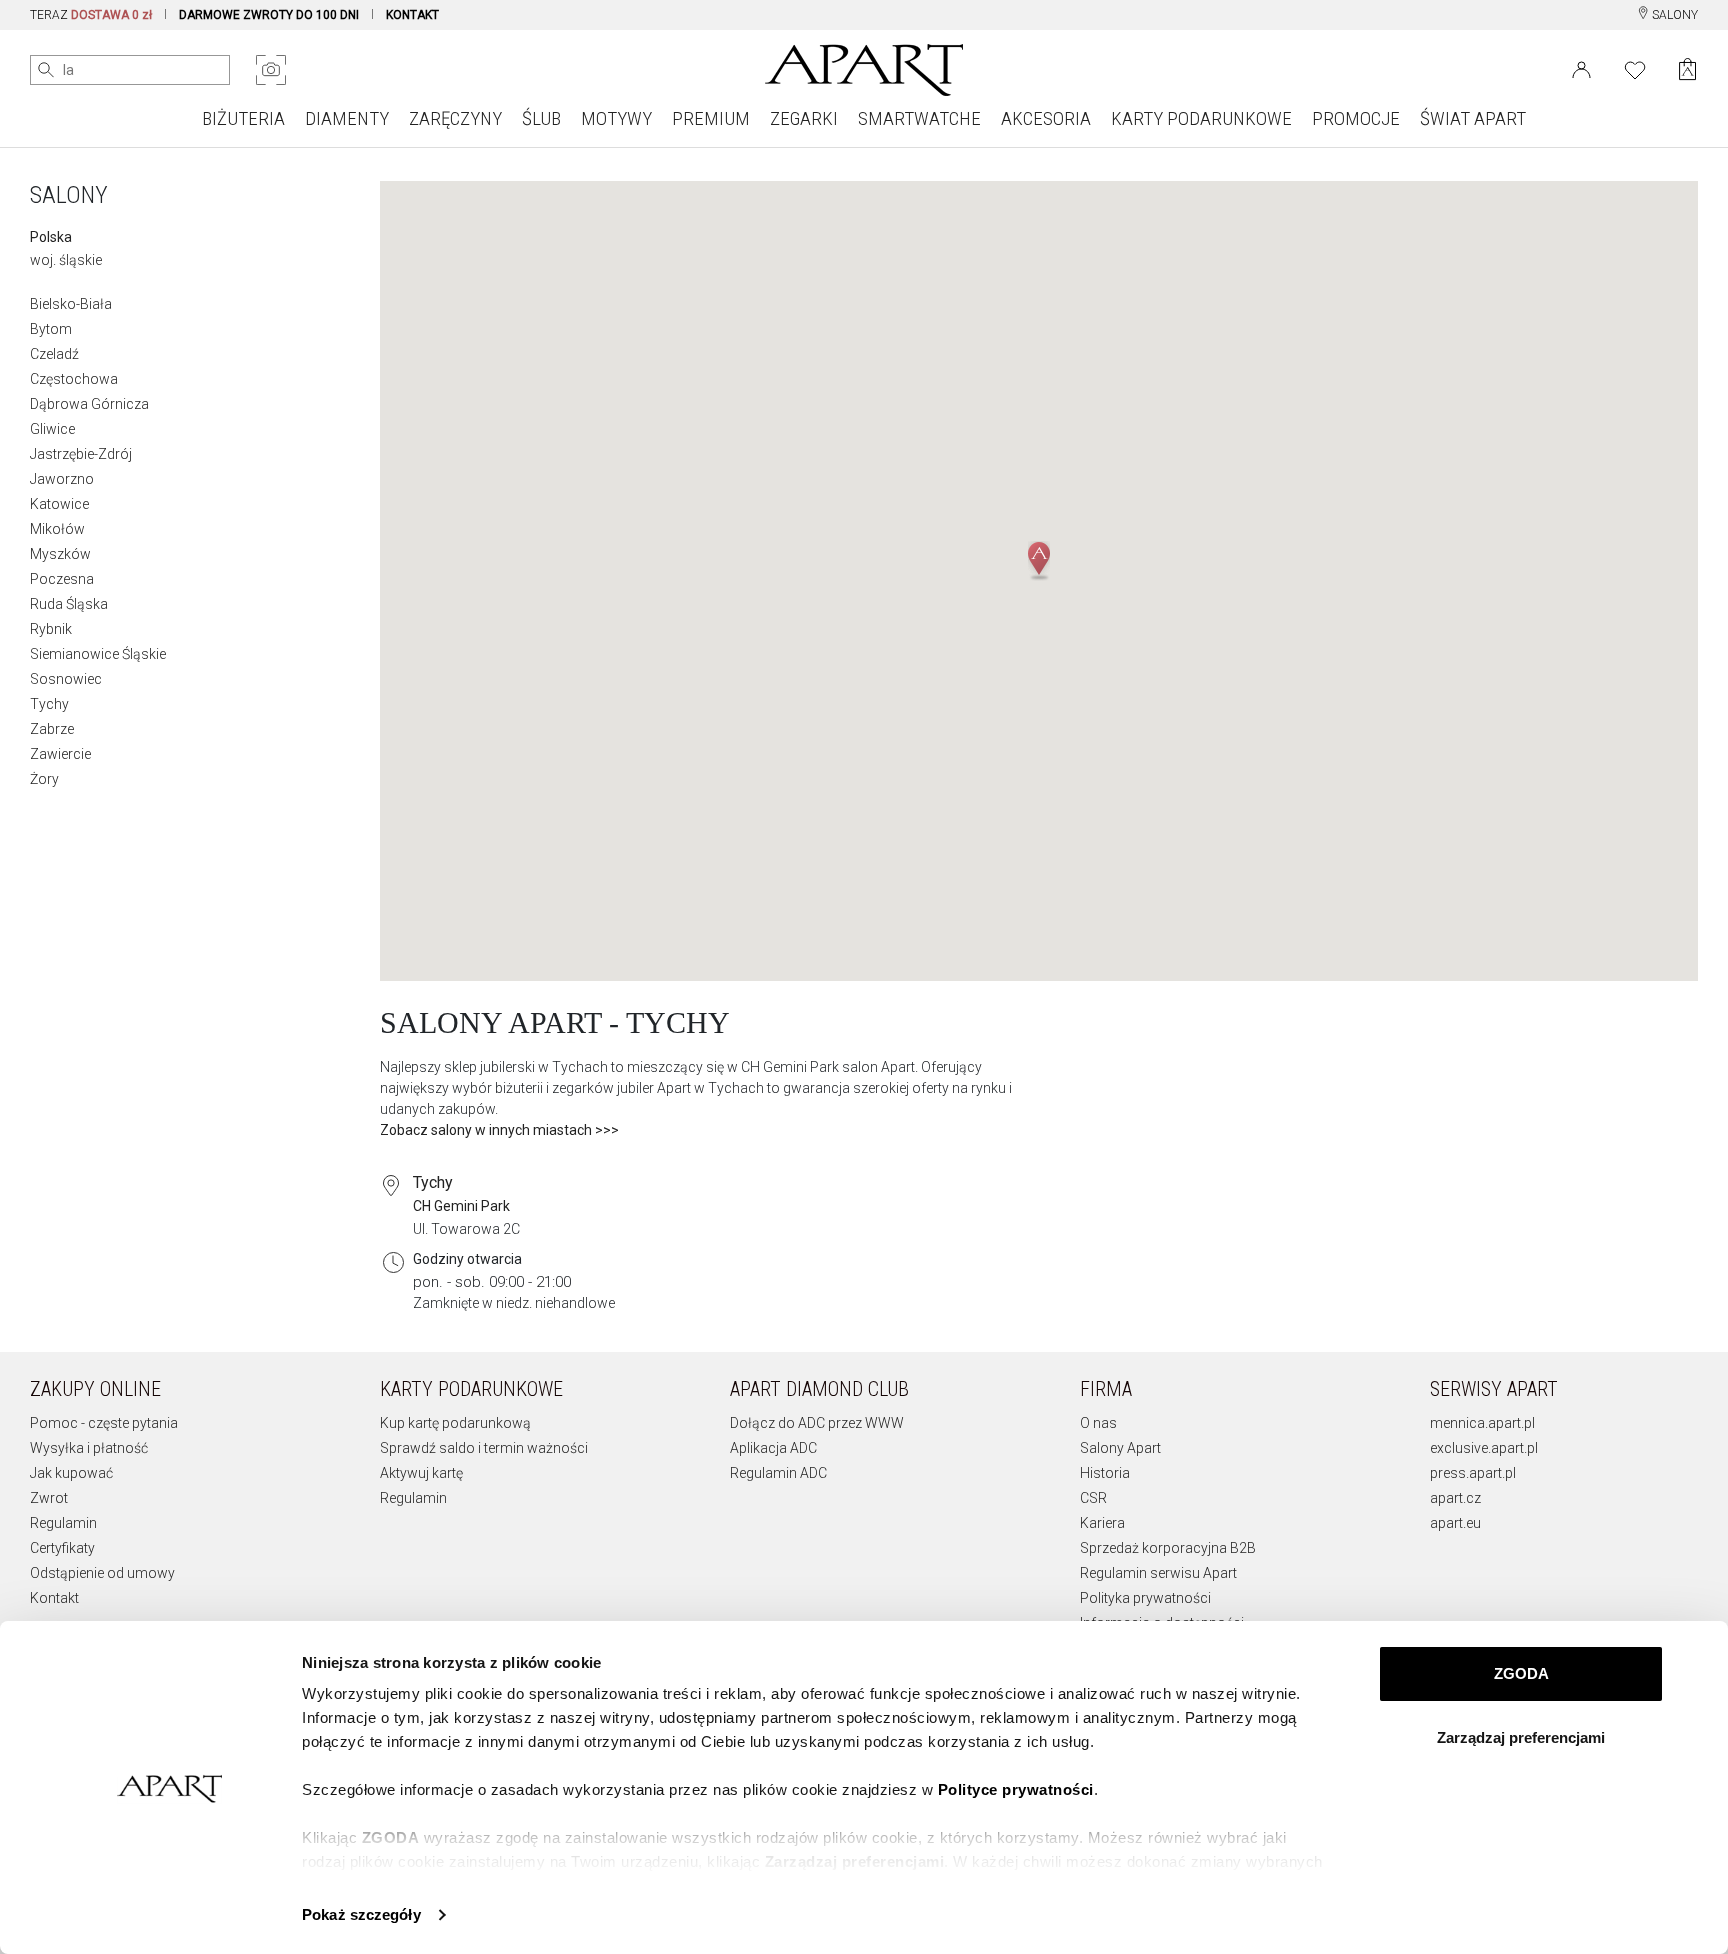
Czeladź (54, 354)
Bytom (51, 329)
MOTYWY (616, 118)
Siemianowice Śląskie (98, 654)
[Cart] (1687, 69)
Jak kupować (71, 1473)
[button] (1039, 561)
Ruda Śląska (69, 604)
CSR (1093, 1498)
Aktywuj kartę (421, 1473)
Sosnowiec (66, 679)
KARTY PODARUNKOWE (1201, 118)
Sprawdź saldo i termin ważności (484, 1448)
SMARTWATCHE (919, 118)
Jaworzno (62, 479)
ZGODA (1521, 1673)
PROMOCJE (1356, 118)
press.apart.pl (1473, 1473)
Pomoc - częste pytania (104, 1423)
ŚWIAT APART (1473, 118)
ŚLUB (541, 118)
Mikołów (57, 529)
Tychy (49, 704)
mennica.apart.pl (1482, 1423)
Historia (1105, 1473)
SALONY (1673, 15)
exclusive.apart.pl (1484, 1448)
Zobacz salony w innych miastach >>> (499, 1130)
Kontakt (54, 1598)
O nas (1098, 1423)
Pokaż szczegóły (361, 1914)
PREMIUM (711, 118)
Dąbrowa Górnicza (89, 404)
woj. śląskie (66, 260)
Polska (51, 237)
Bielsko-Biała (71, 304)
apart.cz (1455, 1498)
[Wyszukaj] (46, 70)
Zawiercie (60, 754)
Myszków (60, 554)
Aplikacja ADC (773, 1448)
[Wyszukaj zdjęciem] (271, 70)
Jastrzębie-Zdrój (81, 454)
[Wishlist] (1635, 68)
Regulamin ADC (778, 1473)
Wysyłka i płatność (89, 1448)
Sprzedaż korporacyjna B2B (1168, 1548)
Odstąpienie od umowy (102, 1573)
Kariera (1102, 1523)
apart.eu (1455, 1523)
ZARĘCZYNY (455, 118)
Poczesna (62, 579)
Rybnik (51, 629)
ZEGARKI (804, 118)
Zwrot (49, 1498)
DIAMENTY (347, 118)
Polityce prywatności (1016, 1789)
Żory (44, 779)
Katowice (59, 504)
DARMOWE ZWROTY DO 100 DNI (269, 15)
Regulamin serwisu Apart (1158, 1573)
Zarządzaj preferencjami (1521, 1737)
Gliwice (52, 429)
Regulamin (63, 1523)
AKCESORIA (1046, 118)
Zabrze (52, 729)
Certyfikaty (62, 1548)
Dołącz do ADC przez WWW (817, 1423)
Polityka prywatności (1145, 1598)
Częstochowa (74, 379)
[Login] (1581, 68)
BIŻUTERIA (243, 118)
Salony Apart (1120, 1448)
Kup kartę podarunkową (455, 1423)
